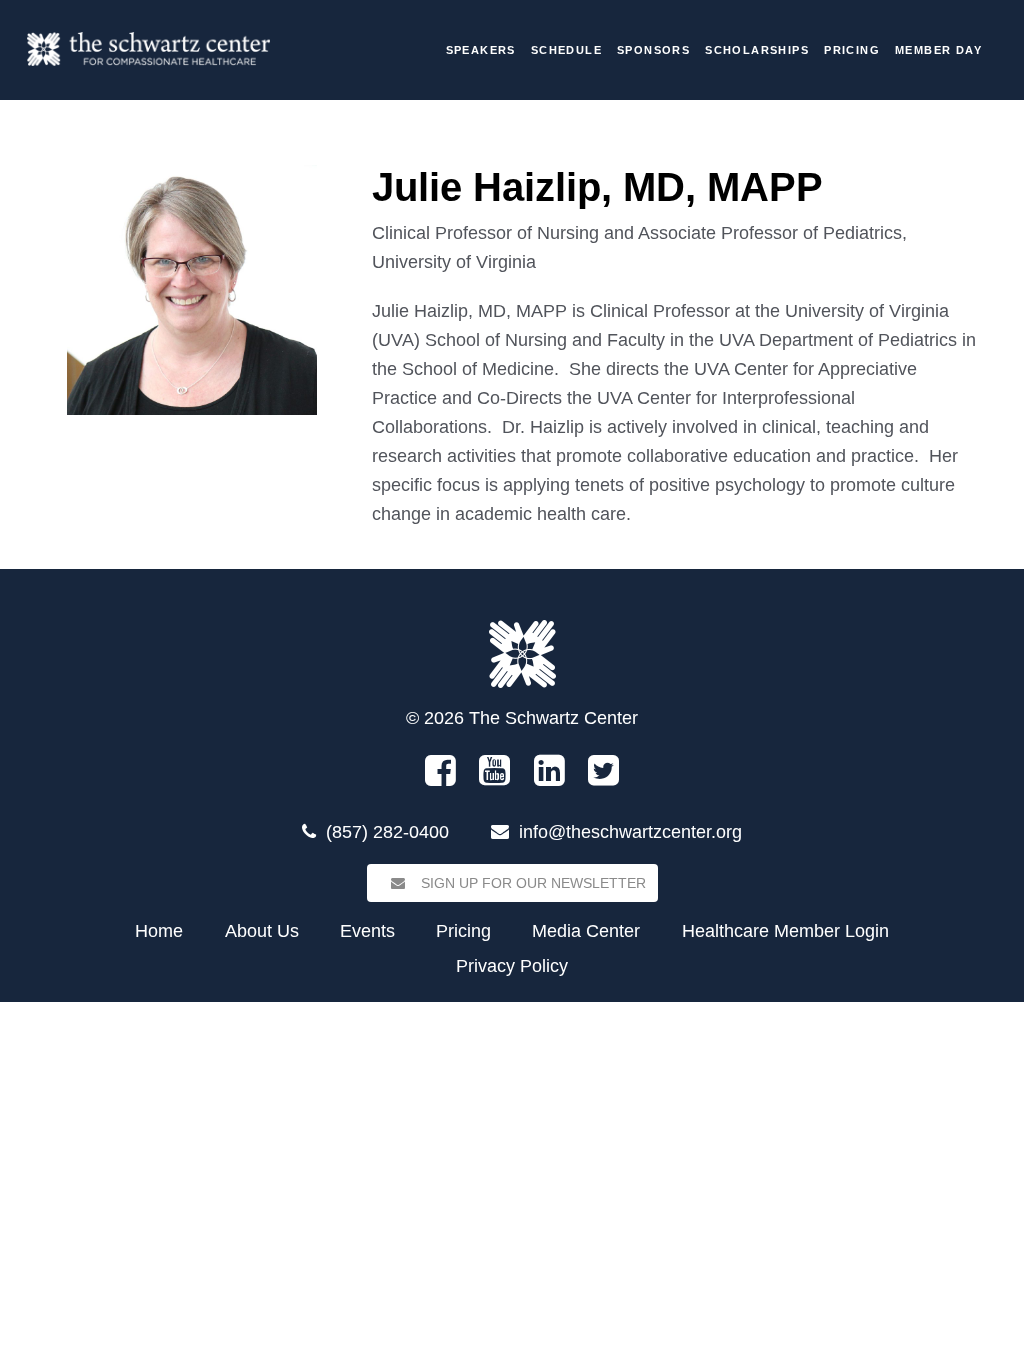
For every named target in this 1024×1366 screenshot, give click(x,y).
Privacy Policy (512, 966)
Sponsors (653, 50)
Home (159, 931)
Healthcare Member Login (785, 931)
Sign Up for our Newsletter (531, 883)
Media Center (586, 931)
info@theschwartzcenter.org (630, 832)
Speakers (481, 50)
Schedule (566, 50)
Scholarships (757, 50)
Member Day (938, 50)
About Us (262, 931)
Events (367, 931)
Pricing (852, 50)
